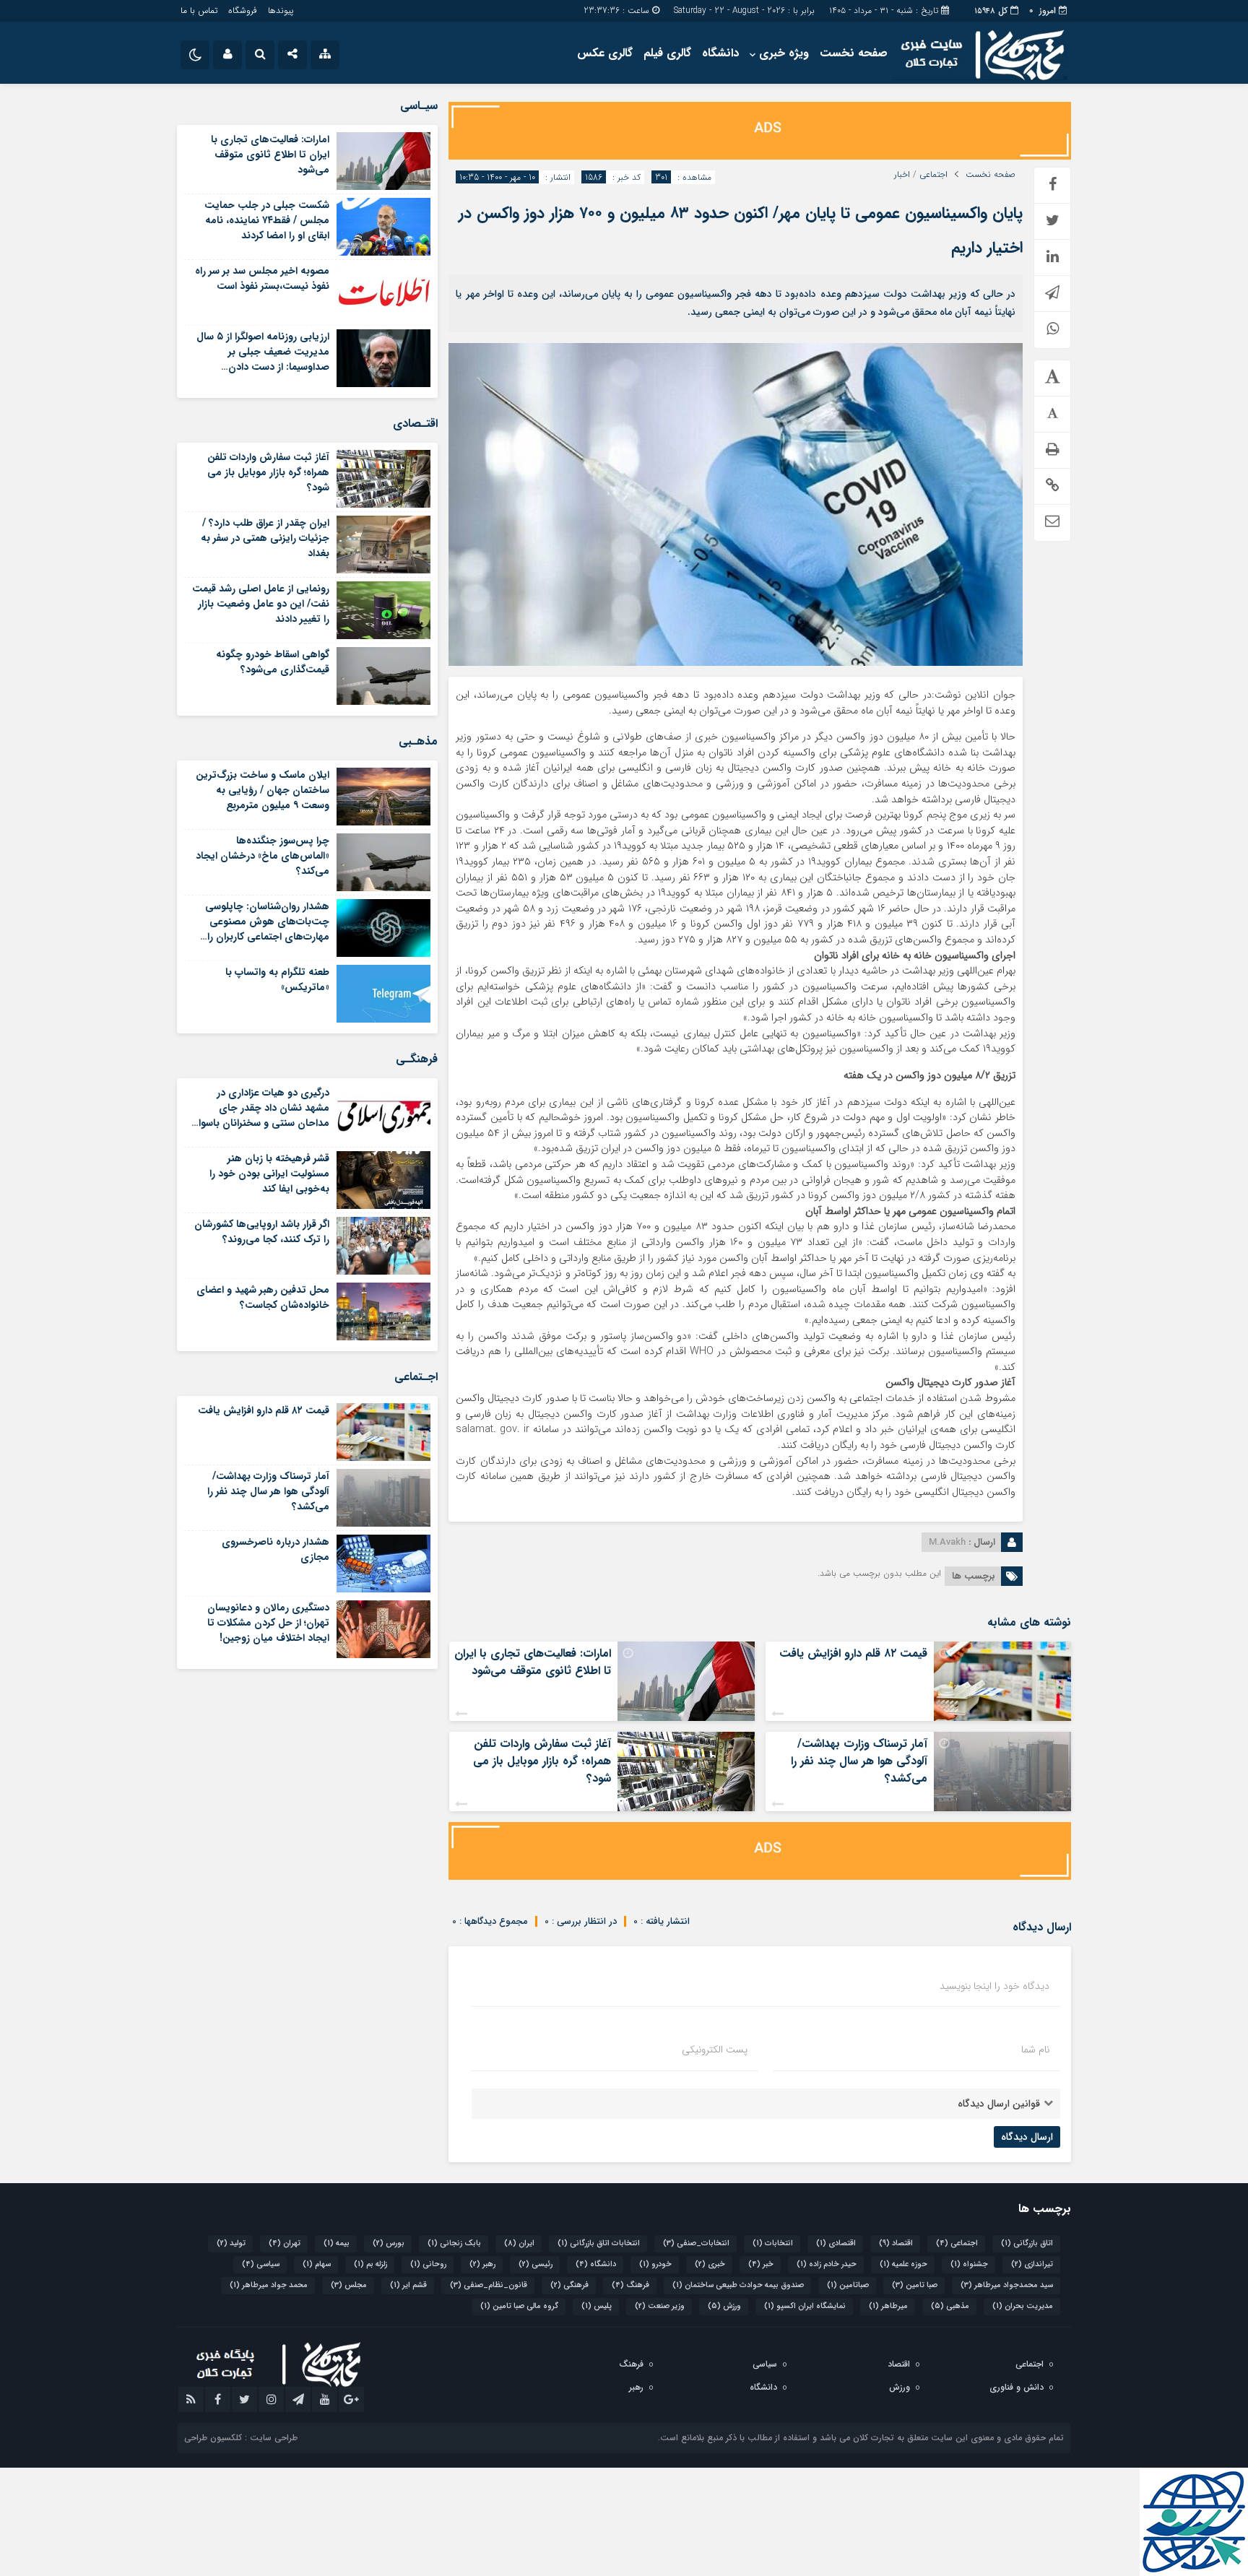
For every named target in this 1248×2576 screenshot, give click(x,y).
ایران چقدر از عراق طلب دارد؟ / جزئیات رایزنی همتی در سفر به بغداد (265, 538)
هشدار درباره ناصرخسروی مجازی (276, 1549)
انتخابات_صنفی (696, 2243)
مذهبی (950, 2306)
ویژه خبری (784, 53)
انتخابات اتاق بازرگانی (599, 2243)
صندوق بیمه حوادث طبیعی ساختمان (738, 2285)
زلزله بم (370, 2264)
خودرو (655, 2264)
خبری (710, 2264)
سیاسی (261, 2264)
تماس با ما (199, 10)
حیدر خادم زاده (827, 2264)
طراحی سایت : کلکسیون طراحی (241, 2438)
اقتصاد (896, 2243)
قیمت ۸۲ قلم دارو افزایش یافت (853, 1653)
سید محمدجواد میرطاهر (1007, 2285)
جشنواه (969, 2264)
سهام (317, 2264)
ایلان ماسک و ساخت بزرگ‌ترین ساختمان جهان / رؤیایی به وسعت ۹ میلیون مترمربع (263, 790)
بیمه (337, 2243)
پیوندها (281, 10)
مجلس (349, 2285)
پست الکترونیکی (715, 2050)
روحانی (428, 2264)
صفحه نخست (854, 53)
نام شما (1035, 2050)
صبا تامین (915, 2285)
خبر (761, 2264)
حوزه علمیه (903, 2264)
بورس (389, 2243)
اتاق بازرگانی (1027, 2243)
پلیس (597, 2306)
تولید (231, 2243)
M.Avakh (947, 1542)
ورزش (724, 2306)
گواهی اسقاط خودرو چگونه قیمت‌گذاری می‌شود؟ (273, 662)
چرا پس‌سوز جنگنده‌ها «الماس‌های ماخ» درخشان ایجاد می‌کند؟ (263, 856)
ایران (519, 2243)
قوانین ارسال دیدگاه (999, 2104)
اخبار (902, 175)
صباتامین (848, 2285)
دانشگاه (720, 53)
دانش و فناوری (1017, 2387)
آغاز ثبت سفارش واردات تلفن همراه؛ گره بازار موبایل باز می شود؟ (542, 1761)
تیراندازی (1032, 2264)
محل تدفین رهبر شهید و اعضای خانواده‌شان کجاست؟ (263, 1297)
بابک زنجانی (454, 2243)
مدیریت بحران (1023, 2306)
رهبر (482, 2264)
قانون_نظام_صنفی (489, 2285)
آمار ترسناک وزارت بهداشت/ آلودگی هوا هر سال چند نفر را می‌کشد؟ (859, 1761)
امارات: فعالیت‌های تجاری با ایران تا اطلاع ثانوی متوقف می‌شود (533, 1662)
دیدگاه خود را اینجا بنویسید (994, 1986)
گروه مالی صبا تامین (519, 2306)
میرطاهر (888, 2306)
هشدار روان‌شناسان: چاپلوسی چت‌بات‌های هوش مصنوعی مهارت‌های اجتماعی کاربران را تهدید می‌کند (267, 929)
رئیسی (536, 2264)
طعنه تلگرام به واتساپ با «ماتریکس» (277, 980)
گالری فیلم (667, 53)
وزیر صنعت (660, 2306)
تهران (285, 2243)
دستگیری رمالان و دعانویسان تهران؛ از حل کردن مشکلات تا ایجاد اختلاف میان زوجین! (268, 1623)
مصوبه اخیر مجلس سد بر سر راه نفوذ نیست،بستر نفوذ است (262, 278)
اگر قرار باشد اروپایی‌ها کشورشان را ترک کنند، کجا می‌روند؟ (262, 1232)
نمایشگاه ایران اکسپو (805, 2306)
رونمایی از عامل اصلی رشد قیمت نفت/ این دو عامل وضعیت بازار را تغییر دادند (261, 604)
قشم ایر (408, 2285)
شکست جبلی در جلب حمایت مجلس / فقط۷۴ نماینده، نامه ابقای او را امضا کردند (267, 220)
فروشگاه (243, 10)
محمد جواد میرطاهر (269, 2285)
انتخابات (773, 2243)
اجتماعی (933, 175)
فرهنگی (569, 2285)
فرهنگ (630, 2285)
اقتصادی (836, 2243)
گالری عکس (605, 53)
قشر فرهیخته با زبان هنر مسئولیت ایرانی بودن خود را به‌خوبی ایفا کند (269, 1174)
